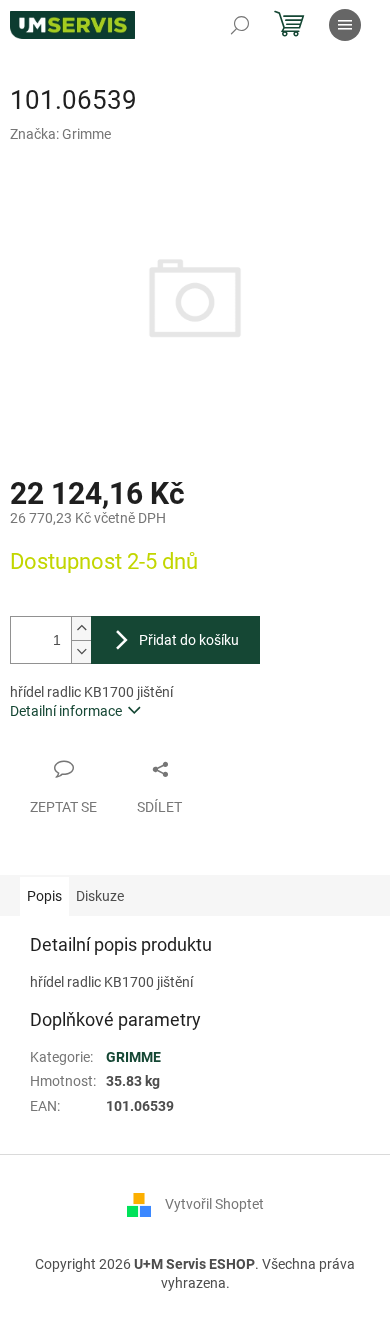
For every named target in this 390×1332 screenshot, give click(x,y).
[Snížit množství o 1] (81, 651)
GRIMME (133, 1057)
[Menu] (345, 25)
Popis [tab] (44, 896)
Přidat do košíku (189, 640)
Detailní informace (66, 711)
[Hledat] (240, 25)
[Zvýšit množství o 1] (81, 628)
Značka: (60, 134)
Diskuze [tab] (100, 896)
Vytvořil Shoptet (214, 1204)
